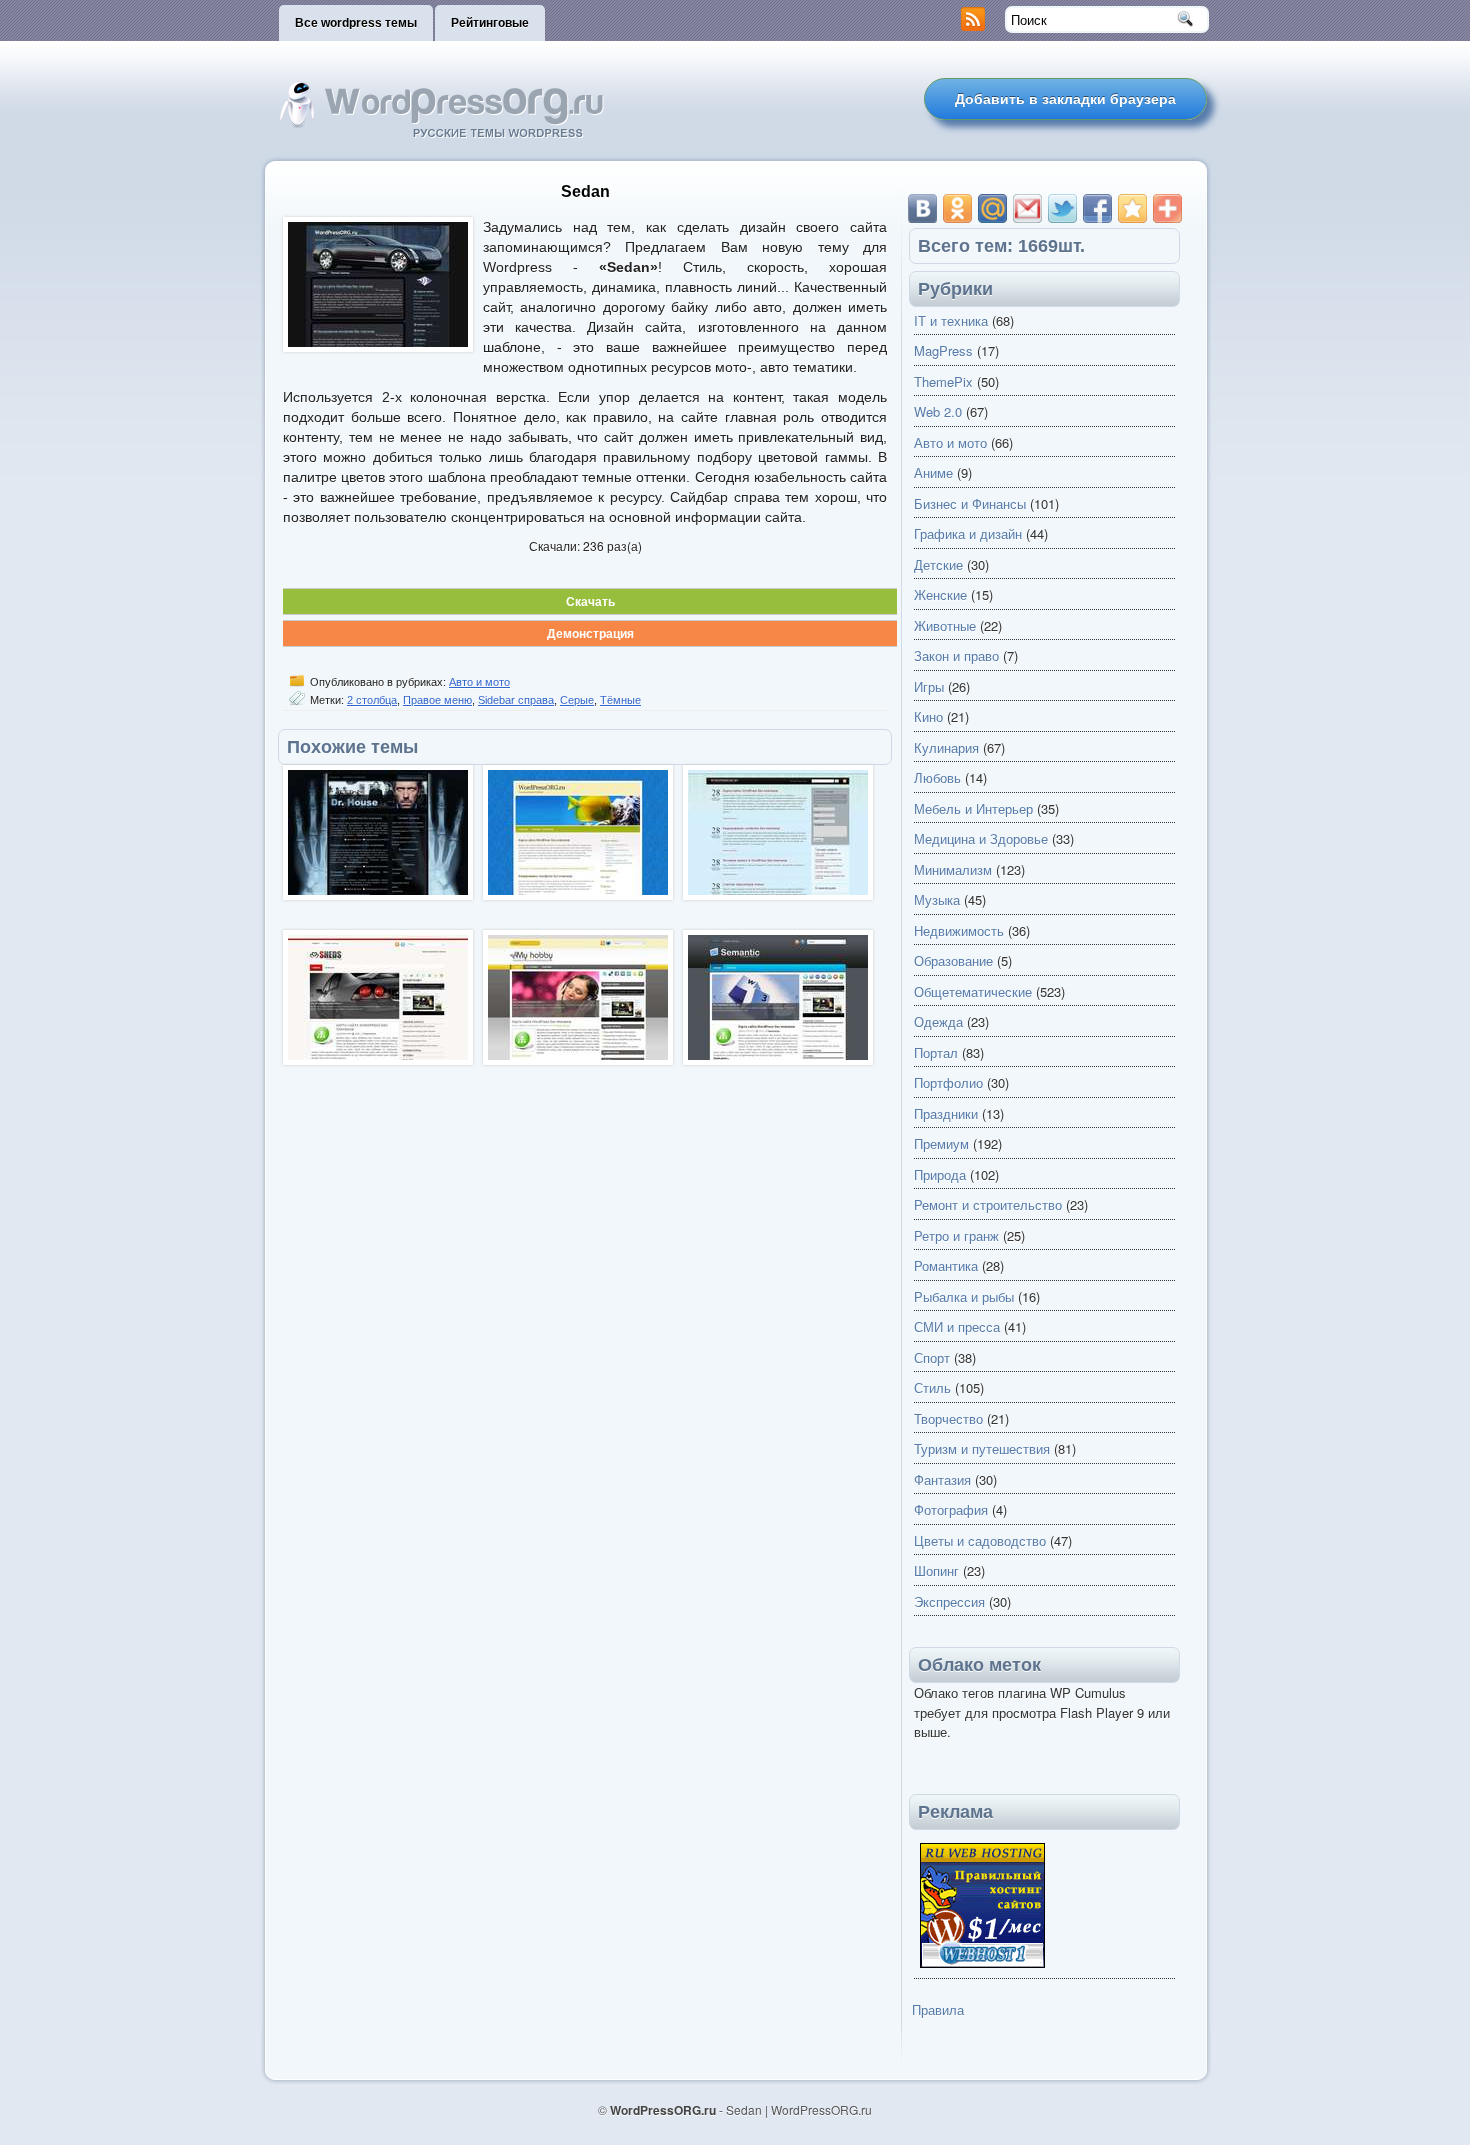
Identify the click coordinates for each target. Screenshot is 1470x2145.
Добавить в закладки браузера (1065, 99)
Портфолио (948, 1082)
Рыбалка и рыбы (964, 1296)
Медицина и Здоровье (981, 838)
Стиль (932, 1387)
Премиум (941, 1143)
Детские (938, 564)
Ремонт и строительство (988, 1204)
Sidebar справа (516, 700)
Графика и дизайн (968, 533)
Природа (940, 1174)
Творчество (948, 1418)
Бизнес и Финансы (970, 503)
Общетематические (973, 991)
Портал (936, 1052)
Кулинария (946, 747)
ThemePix (943, 381)
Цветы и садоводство (980, 1540)
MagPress (943, 350)
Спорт (932, 1357)
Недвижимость (959, 930)
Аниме (933, 472)
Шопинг (936, 1570)
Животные (945, 625)
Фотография (951, 1509)
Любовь (937, 777)
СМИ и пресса (957, 1326)
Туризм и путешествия (982, 1448)
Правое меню (437, 700)
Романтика (946, 1265)
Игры (929, 686)
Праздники (946, 1113)
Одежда (938, 1021)
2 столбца (372, 700)
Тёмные (620, 700)
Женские (940, 594)
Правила (938, 2009)
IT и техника (951, 320)
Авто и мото (479, 682)
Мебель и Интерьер (973, 808)
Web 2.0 (938, 411)
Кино (928, 716)
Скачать (590, 601)
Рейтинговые (490, 23)
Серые (577, 700)
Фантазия (942, 1479)
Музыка (937, 899)
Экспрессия (949, 1601)
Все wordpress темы (356, 23)
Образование (953, 960)
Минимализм (953, 869)
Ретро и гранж (956, 1235)
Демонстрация (590, 633)
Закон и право (956, 655)
